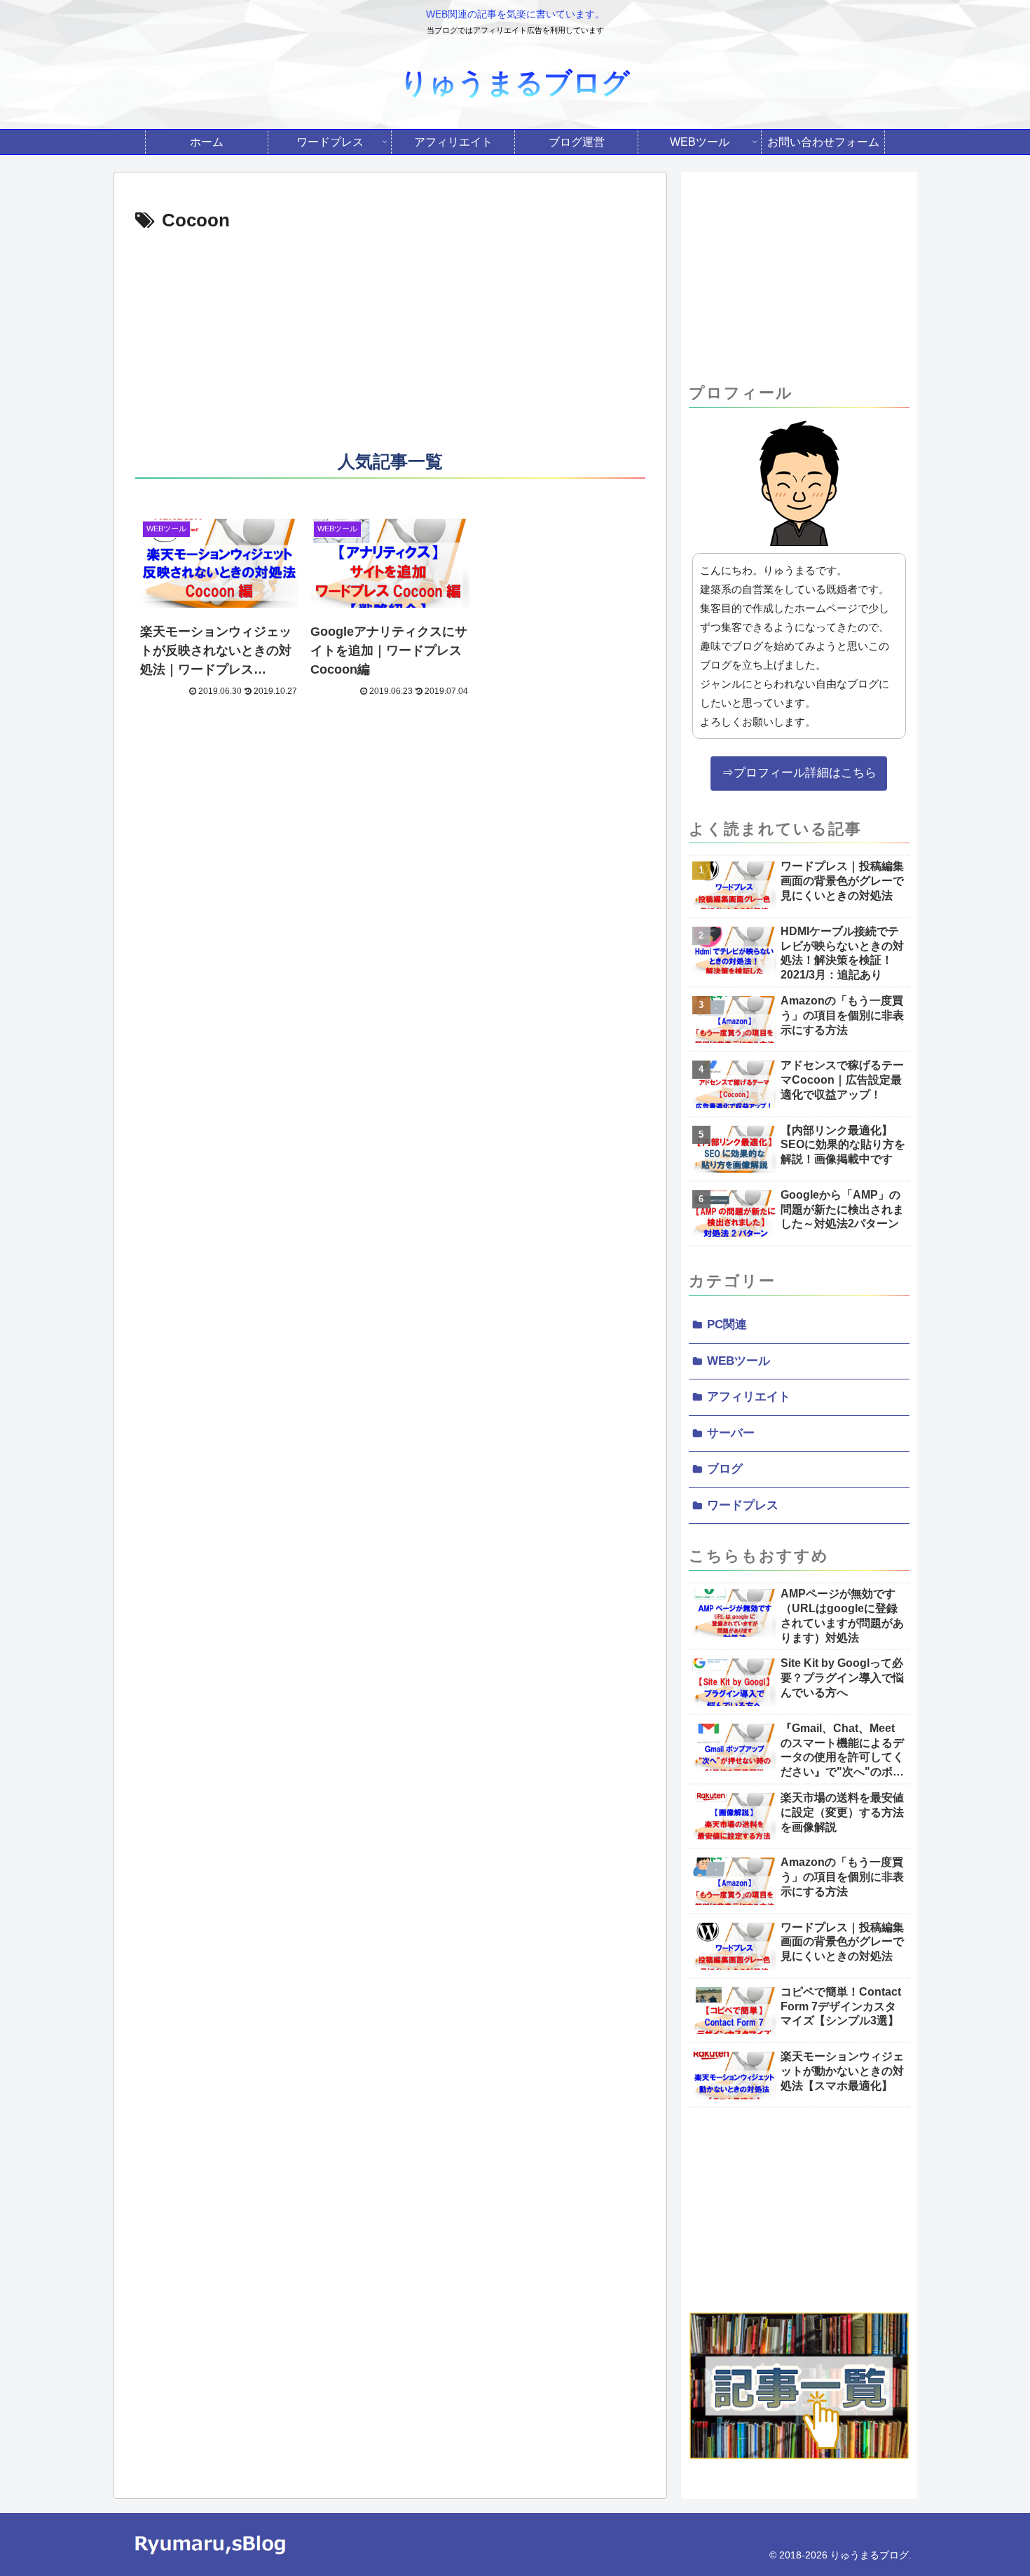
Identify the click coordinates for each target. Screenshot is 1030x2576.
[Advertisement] (390, 342)
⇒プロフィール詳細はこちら (799, 773)
